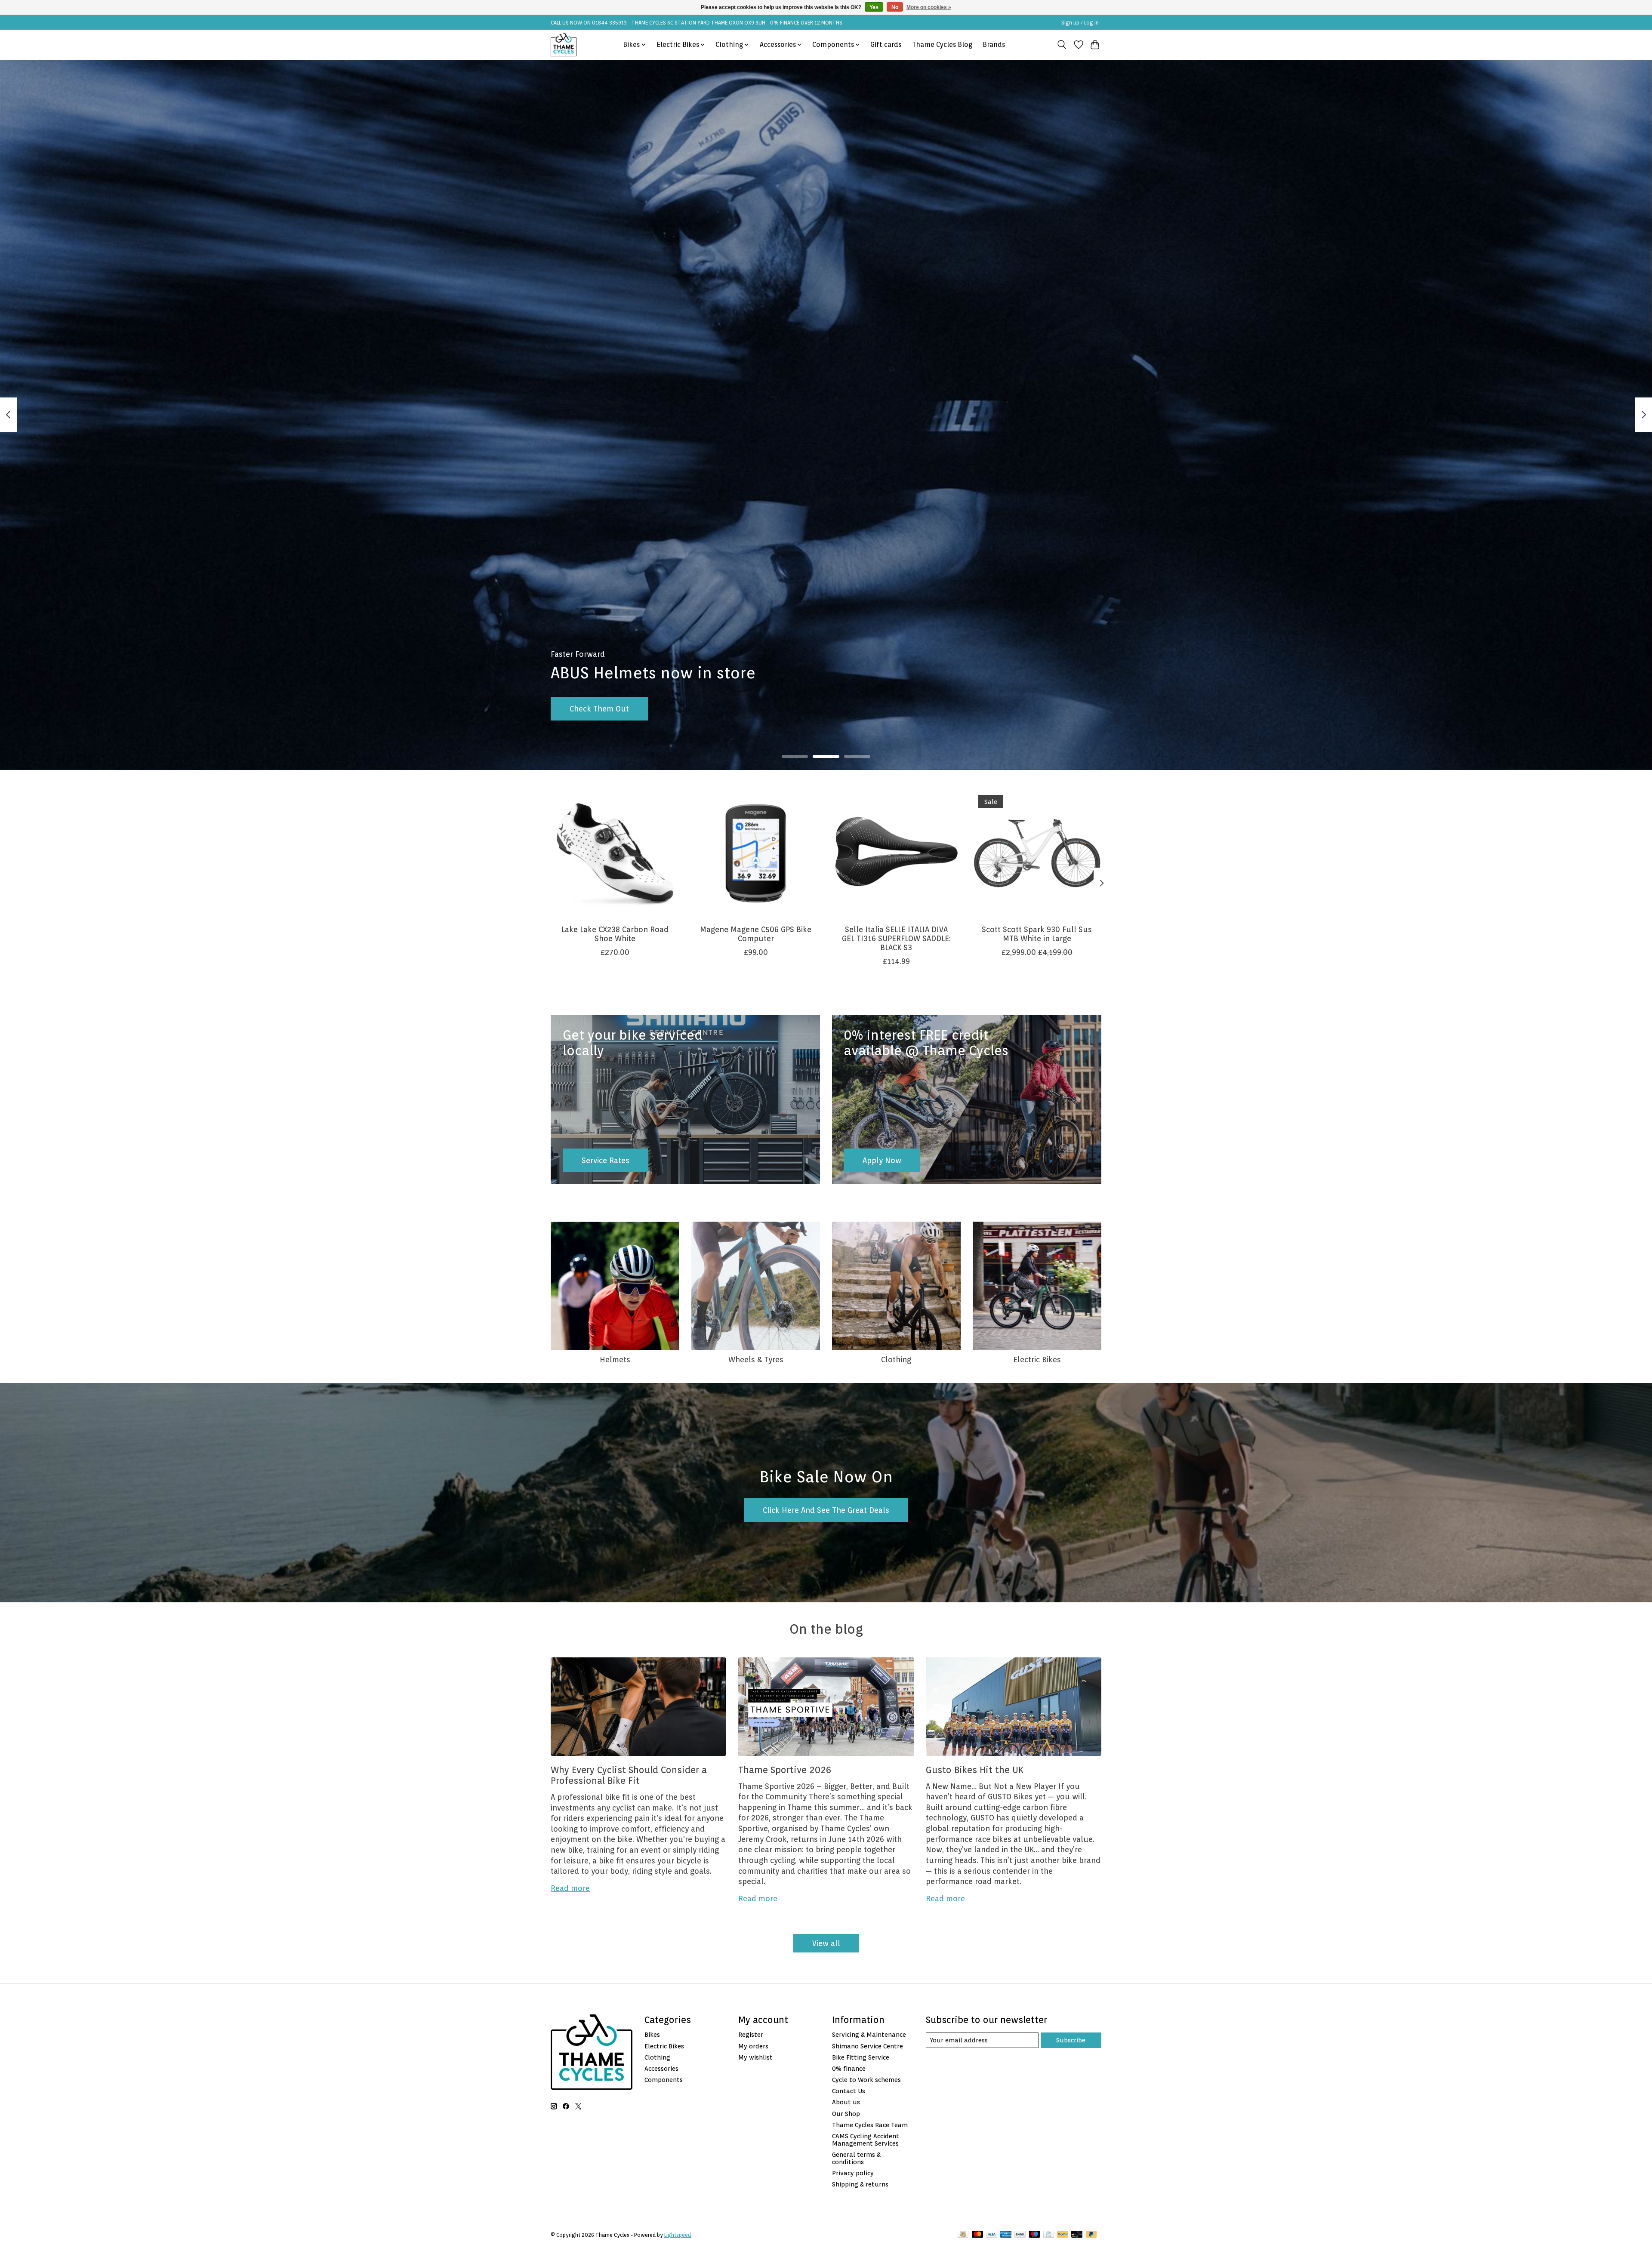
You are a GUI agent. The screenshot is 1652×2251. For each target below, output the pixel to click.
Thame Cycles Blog (942, 45)
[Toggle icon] (1062, 45)
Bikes (652, 2034)
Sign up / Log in (1080, 23)
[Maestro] (1035, 2235)
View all (826, 1943)
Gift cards (886, 45)
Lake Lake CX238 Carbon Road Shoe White (615, 934)
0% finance (849, 2068)
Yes (874, 7)
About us (846, 2102)
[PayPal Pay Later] (1091, 2235)
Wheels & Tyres (756, 1360)
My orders (753, 2046)
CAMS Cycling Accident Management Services (866, 2140)
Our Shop (846, 2114)
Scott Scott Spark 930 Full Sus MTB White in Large (1037, 934)
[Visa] (992, 2235)
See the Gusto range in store (621, 709)
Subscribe (1071, 2040)
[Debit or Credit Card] (1077, 2235)
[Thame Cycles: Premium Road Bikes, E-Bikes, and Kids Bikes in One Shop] (564, 45)
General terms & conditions (856, 2158)
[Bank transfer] (1020, 2235)
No (895, 7)
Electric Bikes (1037, 1360)
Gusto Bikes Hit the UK (975, 1770)
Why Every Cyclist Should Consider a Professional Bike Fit (629, 1775)
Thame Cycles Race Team (870, 2125)
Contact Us (849, 2091)
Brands (994, 45)
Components (664, 2080)
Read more (570, 1888)
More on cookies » (929, 7)
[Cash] (963, 2235)
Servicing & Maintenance (869, 2034)
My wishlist (755, 2057)
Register (751, 2034)
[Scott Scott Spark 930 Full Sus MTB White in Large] (1037, 853)
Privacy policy (853, 2173)
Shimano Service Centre (868, 2046)
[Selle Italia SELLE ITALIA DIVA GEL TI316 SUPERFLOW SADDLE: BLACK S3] (896, 853)
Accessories (661, 2068)
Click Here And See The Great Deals (826, 1510)
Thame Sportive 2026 (785, 1770)
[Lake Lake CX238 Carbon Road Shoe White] (615, 853)
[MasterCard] (977, 2235)
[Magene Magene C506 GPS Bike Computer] (756, 853)
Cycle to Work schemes (866, 2080)
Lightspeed (678, 2235)
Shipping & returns (860, 2184)
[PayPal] (1063, 2235)
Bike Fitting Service (861, 2057)
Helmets (615, 1360)
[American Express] (1006, 2235)
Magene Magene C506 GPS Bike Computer (756, 934)
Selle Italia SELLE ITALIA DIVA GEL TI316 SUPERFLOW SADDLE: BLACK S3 (896, 938)
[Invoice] (1049, 2235)
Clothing (896, 1360)
